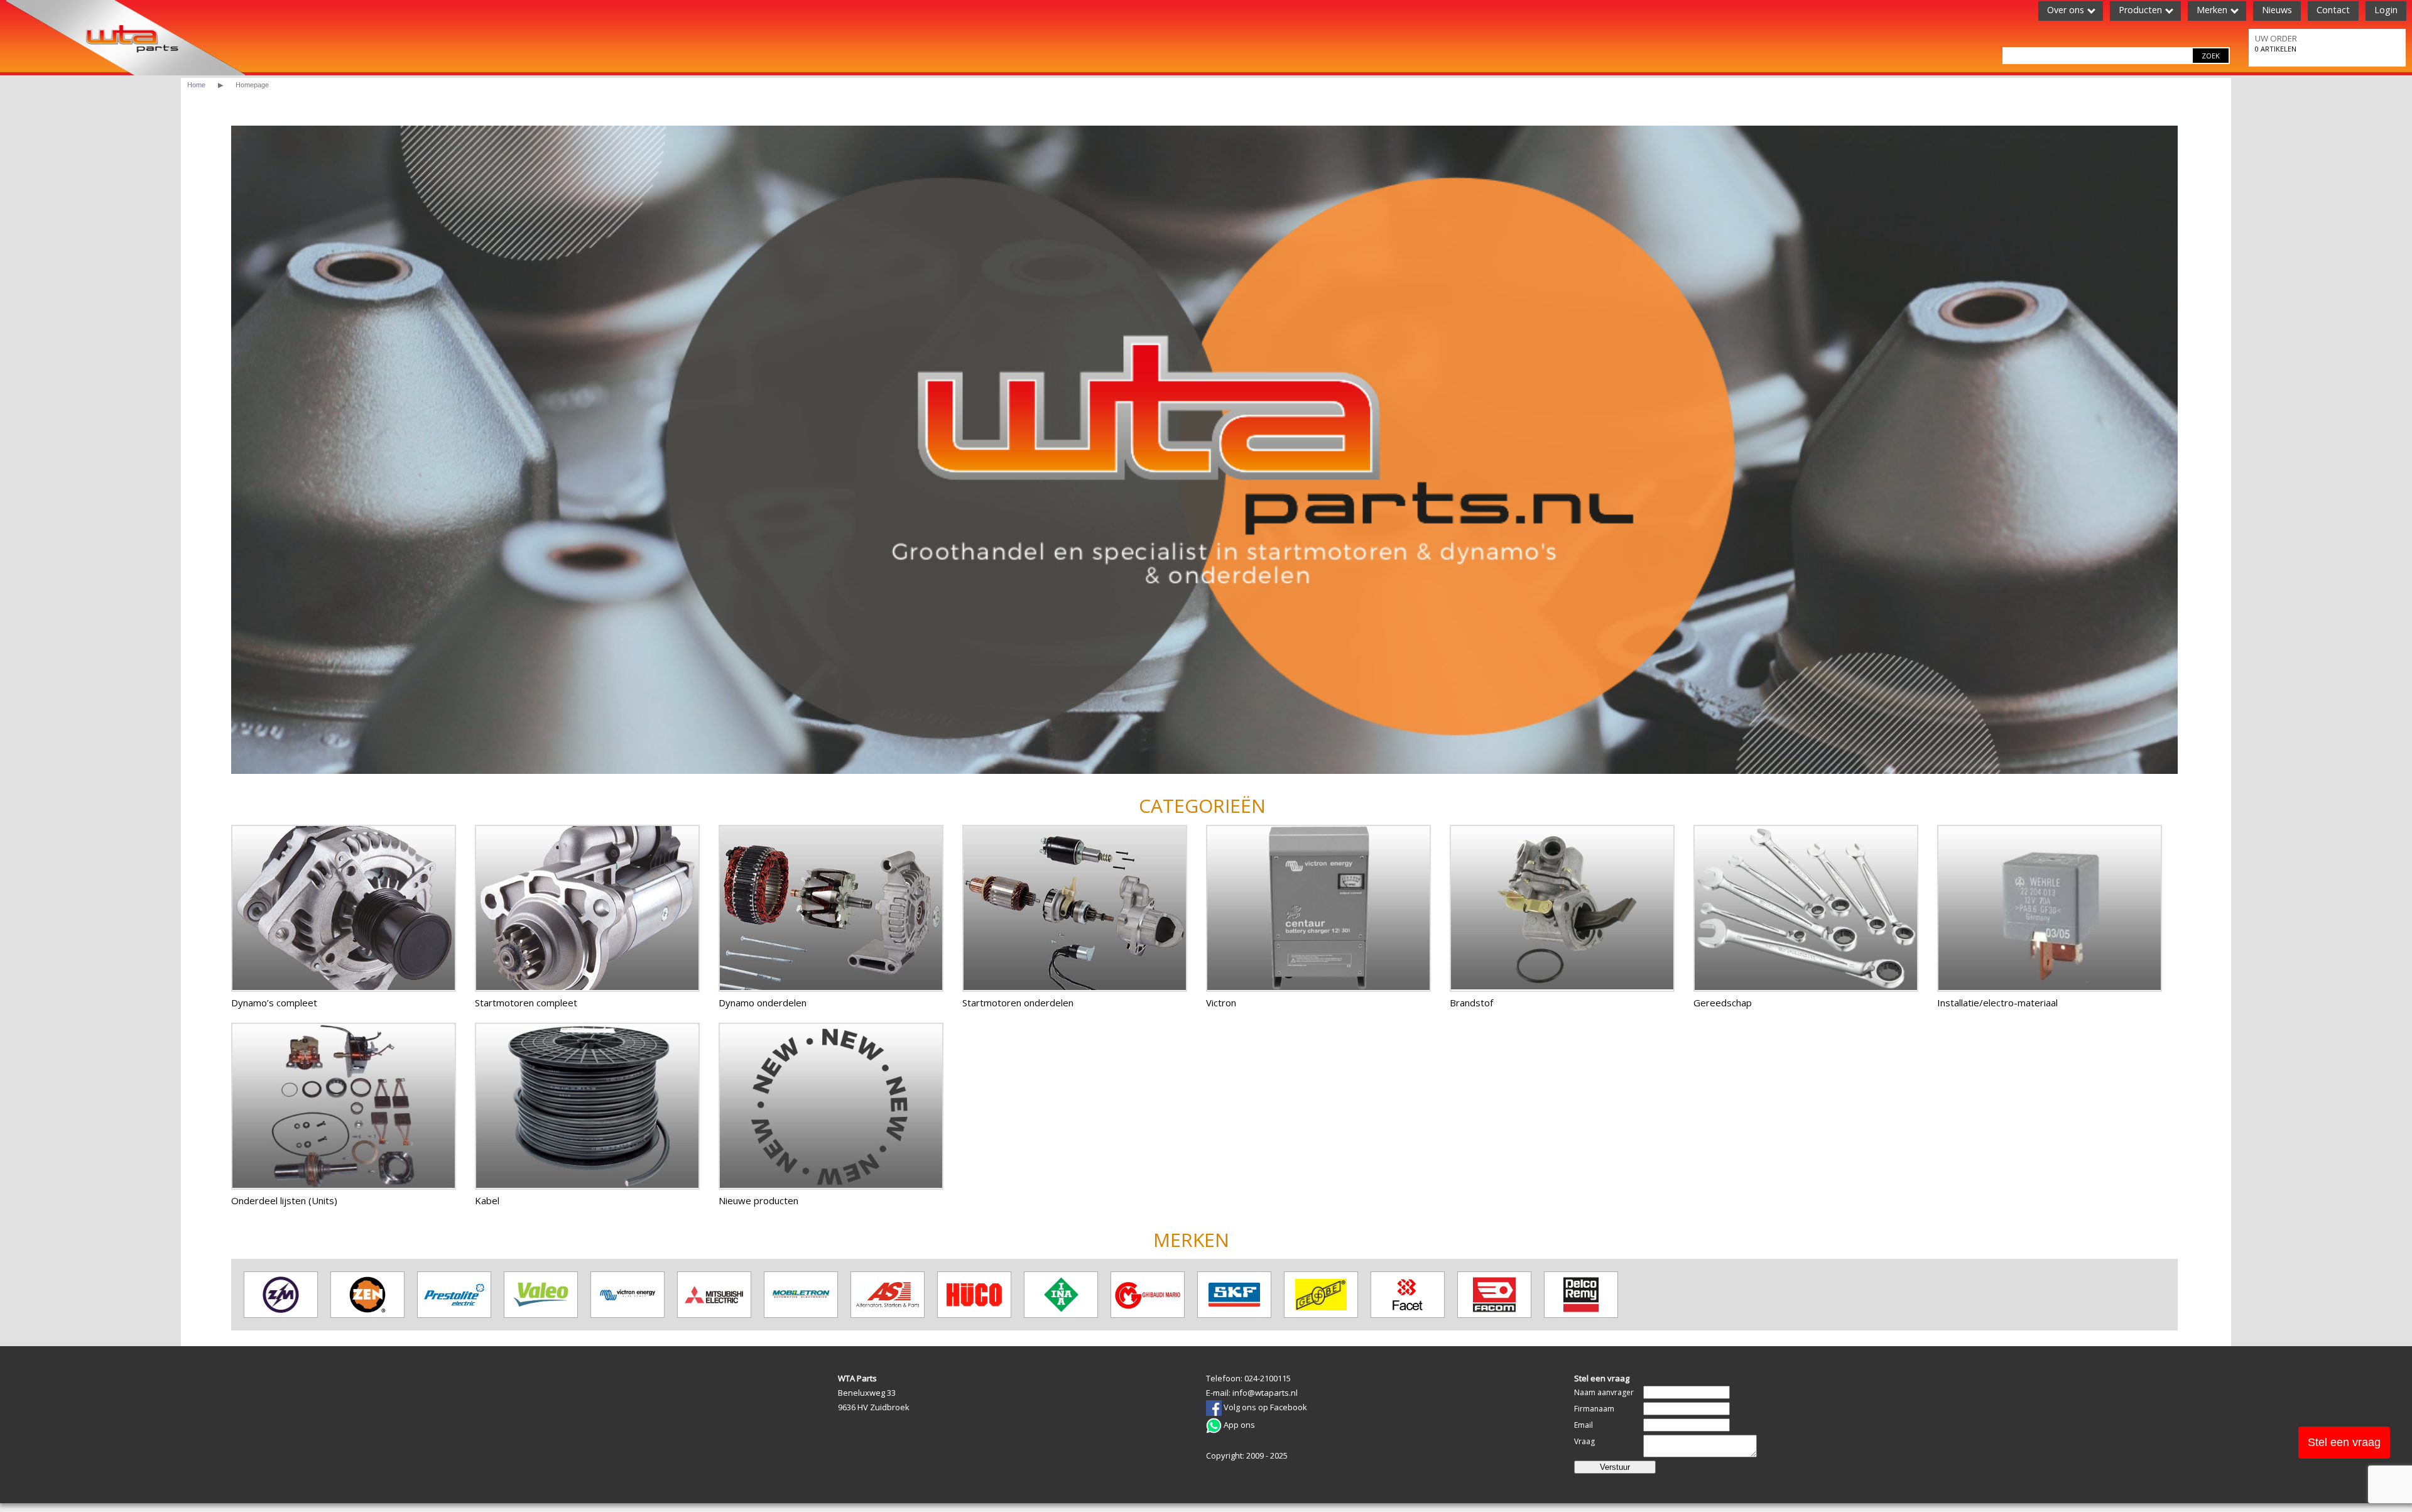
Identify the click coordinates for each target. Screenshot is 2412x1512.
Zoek (2211, 56)
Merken (2212, 10)
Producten (2140, 10)
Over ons (2066, 10)
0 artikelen (2276, 43)
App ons (1238, 1425)
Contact (2333, 10)
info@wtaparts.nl (1265, 1393)
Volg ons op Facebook (1264, 1407)
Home (196, 85)
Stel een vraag (2344, 1442)
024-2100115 (1268, 1378)
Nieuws (2277, 10)
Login (2386, 10)
